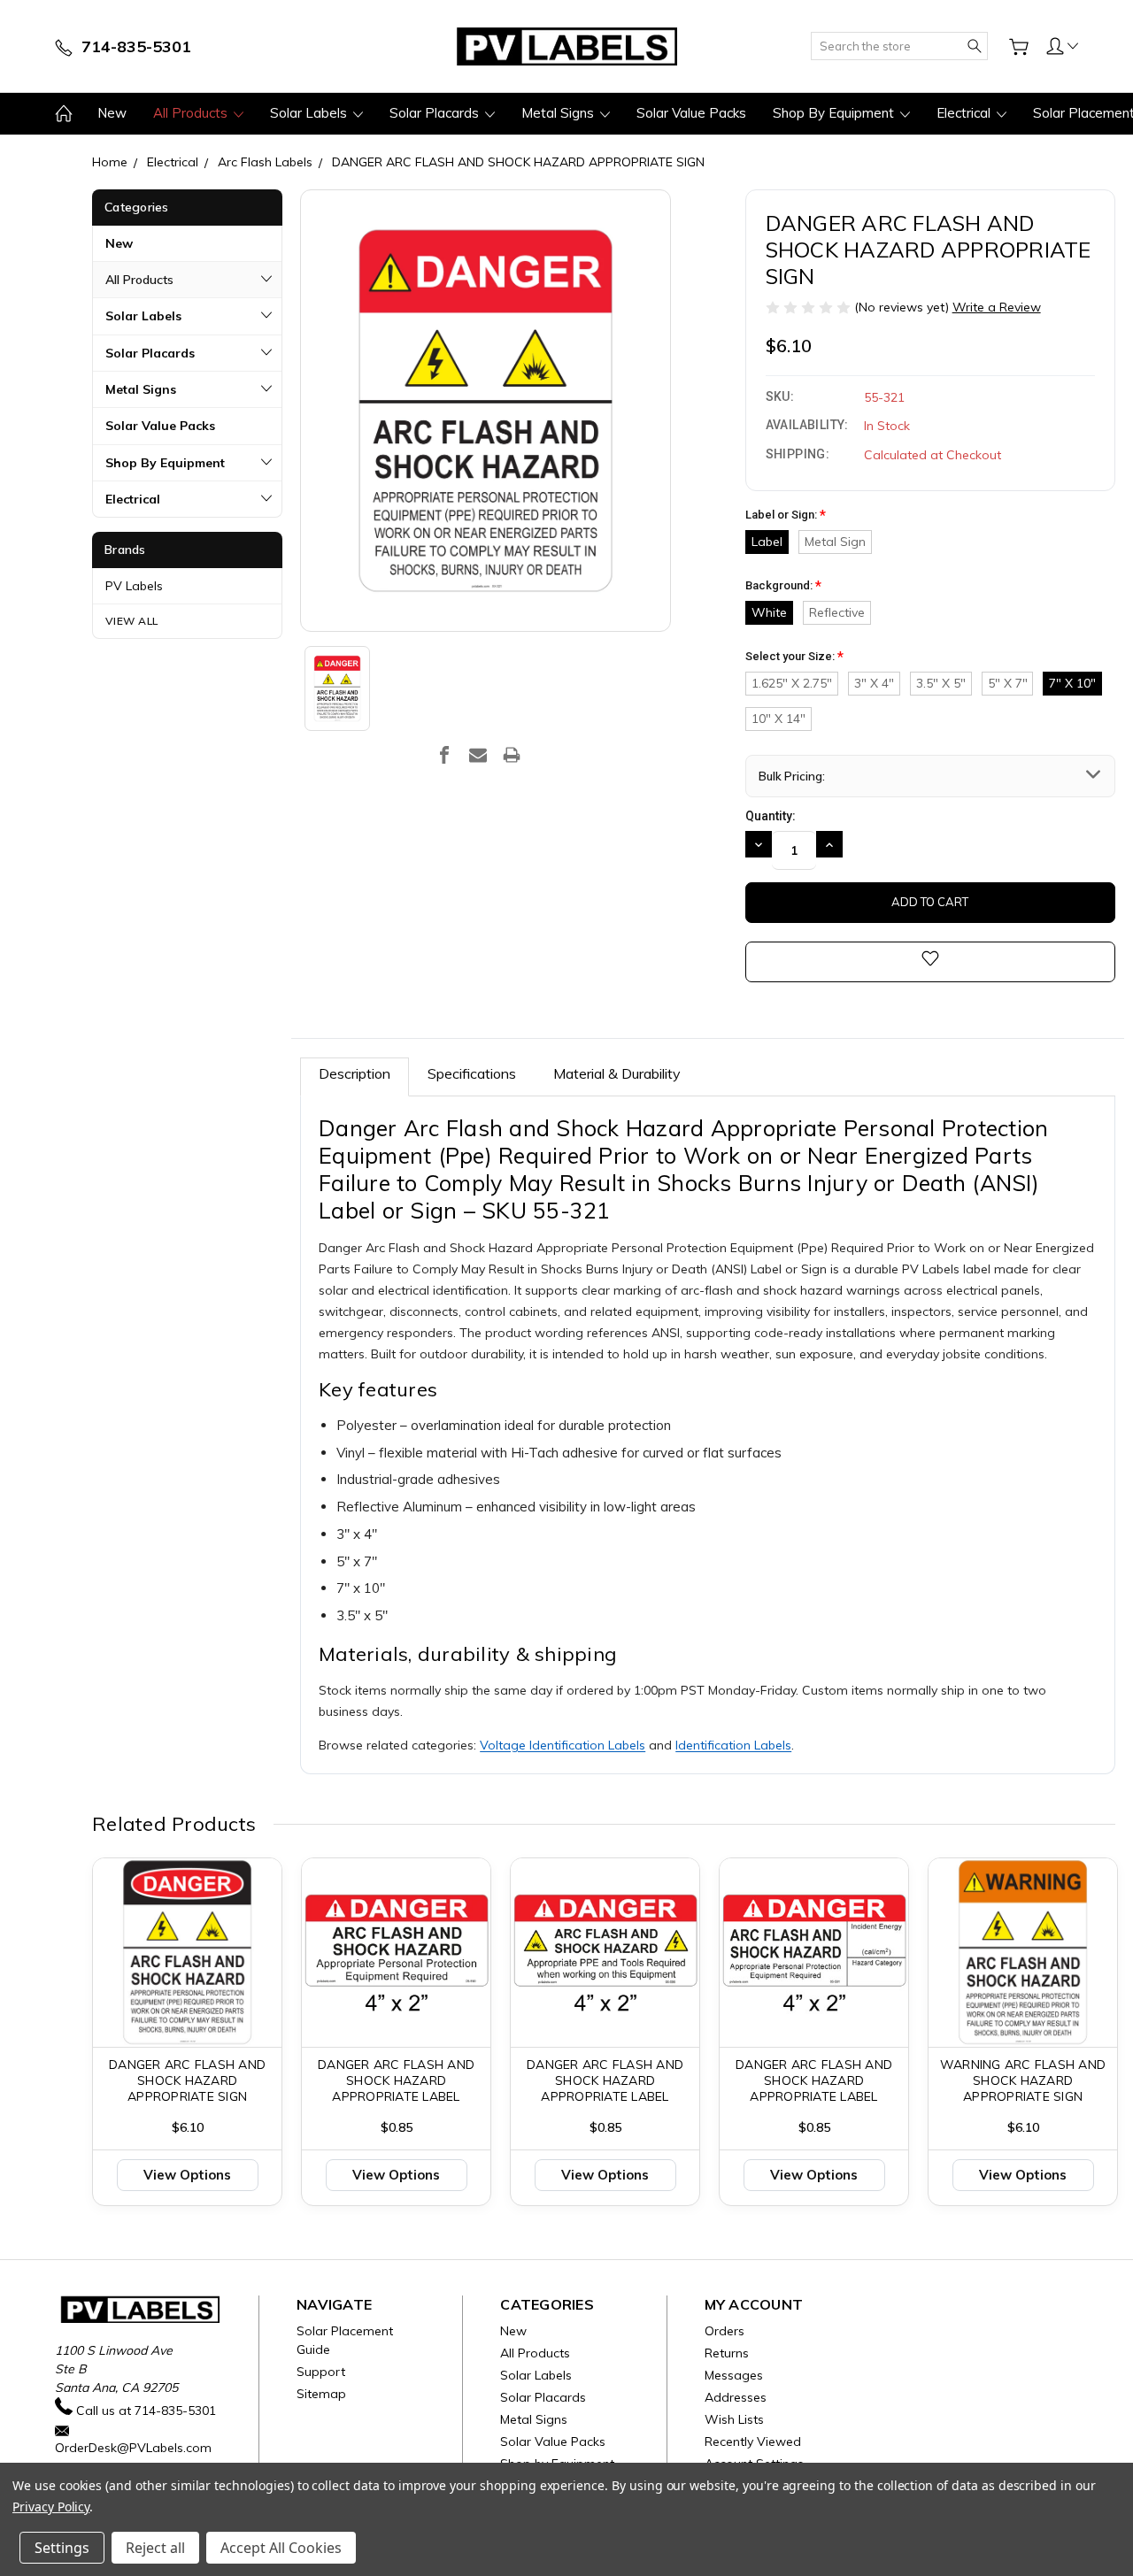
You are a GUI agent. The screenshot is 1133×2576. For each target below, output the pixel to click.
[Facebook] (444, 755)
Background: (783, 586)
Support (321, 2372)
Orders (725, 2331)
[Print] (512, 755)
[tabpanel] (188, 2032)
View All (132, 621)
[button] (1062, 45)
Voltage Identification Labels (563, 1745)
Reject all (155, 2548)
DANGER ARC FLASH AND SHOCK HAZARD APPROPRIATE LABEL (396, 2080)
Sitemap (321, 2394)
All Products (192, 113)
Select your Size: (794, 657)
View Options (187, 2175)
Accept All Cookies (281, 2548)
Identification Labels (733, 1745)
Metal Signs (559, 113)
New (112, 113)
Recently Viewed (753, 2441)
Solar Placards (436, 113)
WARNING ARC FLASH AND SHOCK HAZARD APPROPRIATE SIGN (1023, 2080)
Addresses (736, 2397)
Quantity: (771, 816)
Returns (727, 2353)
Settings (62, 2548)
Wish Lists (734, 2419)
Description (355, 1073)
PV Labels (134, 586)
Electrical (965, 113)
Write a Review (997, 307)
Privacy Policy (51, 2507)
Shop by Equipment (835, 113)
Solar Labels (310, 113)
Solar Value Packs (691, 113)
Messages (734, 2375)
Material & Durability (617, 1073)
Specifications (472, 1073)
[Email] (478, 755)
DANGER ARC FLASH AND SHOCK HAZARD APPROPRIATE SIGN (187, 2080)
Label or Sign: (786, 515)
